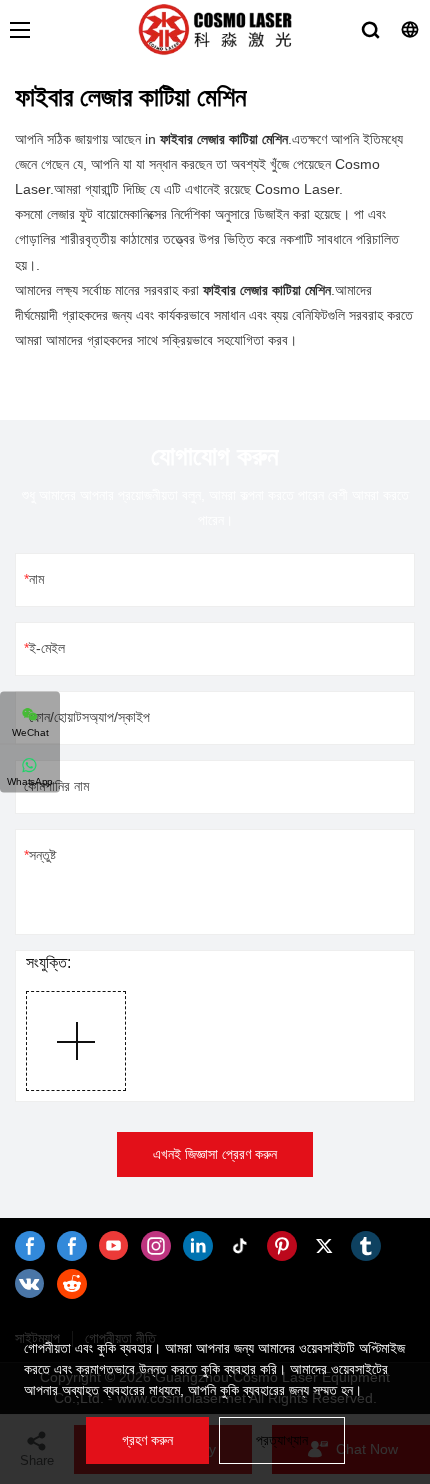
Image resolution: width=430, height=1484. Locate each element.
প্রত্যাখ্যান (282, 1440)
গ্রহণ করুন (147, 1440)
